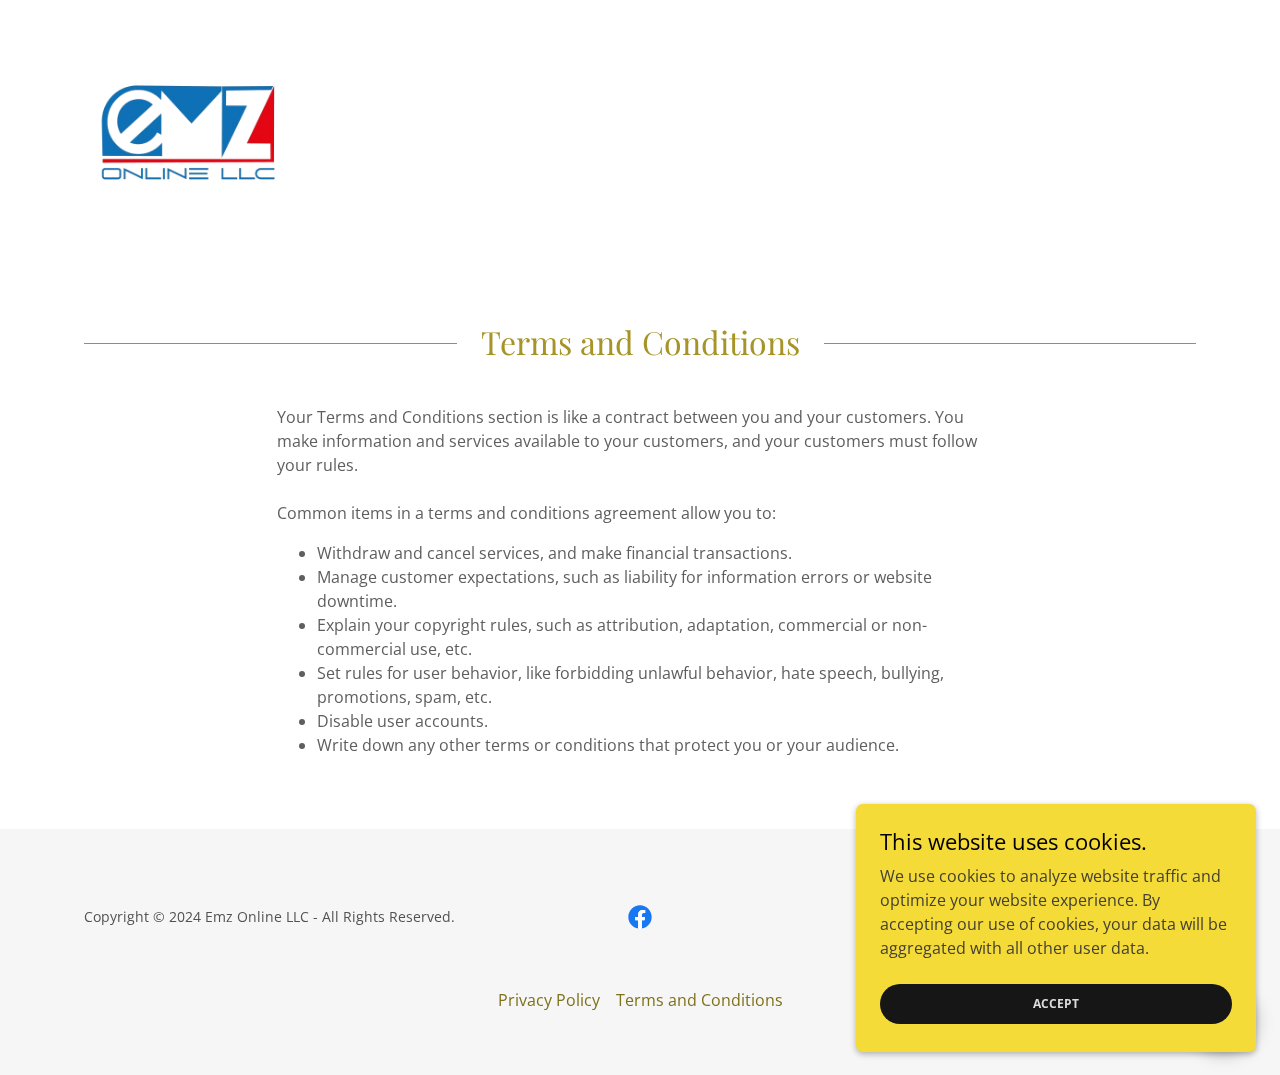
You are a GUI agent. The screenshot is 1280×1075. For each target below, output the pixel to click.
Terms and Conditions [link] (699, 1000)
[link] (189, 130)
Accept (1056, 1003)
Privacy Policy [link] (549, 1000)
